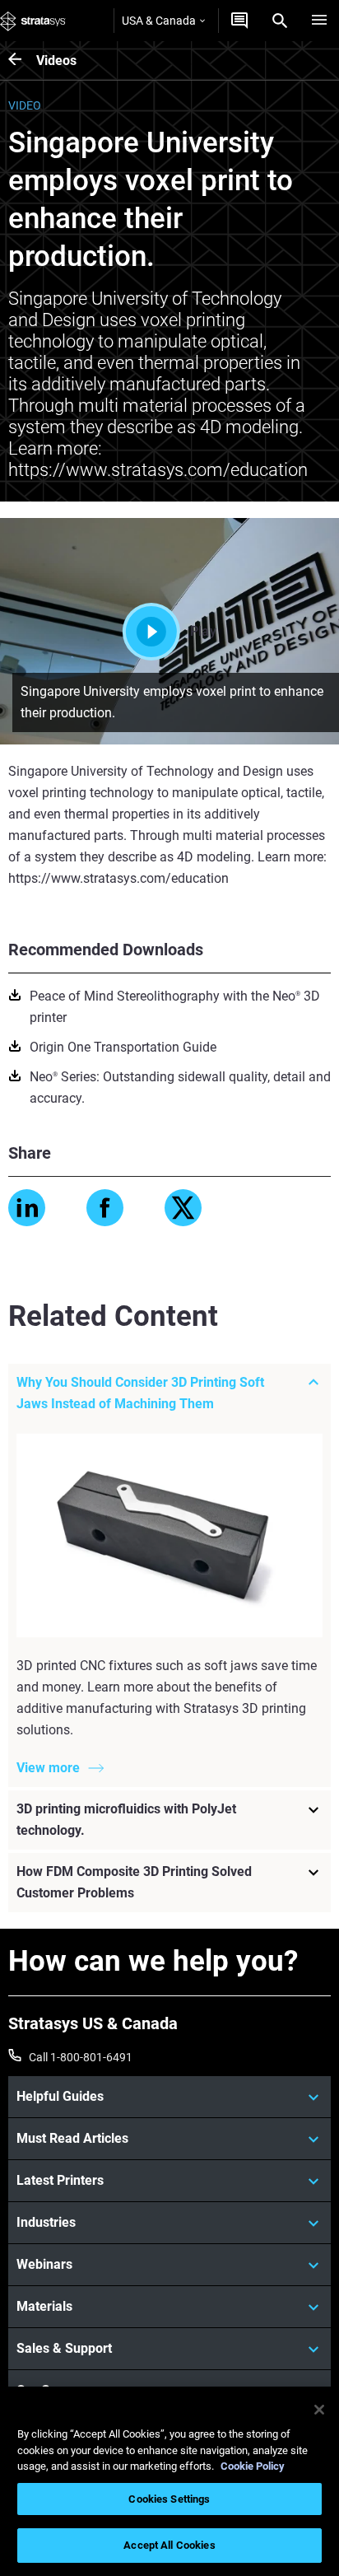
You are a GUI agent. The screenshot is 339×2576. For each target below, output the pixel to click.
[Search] (280, 21)
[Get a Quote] (239, 21)
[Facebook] (105, 1208)
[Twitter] (183, 1208)
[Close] (319, 2410)
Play (203, 631)
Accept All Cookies (169, 2545)
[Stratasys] (33, 21)
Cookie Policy (253, 2466)
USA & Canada (159, 21)
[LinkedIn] (27, 1208)
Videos (56, 61)
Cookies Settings (169, 2499)
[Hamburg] (319, 21)
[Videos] (22, 61)
